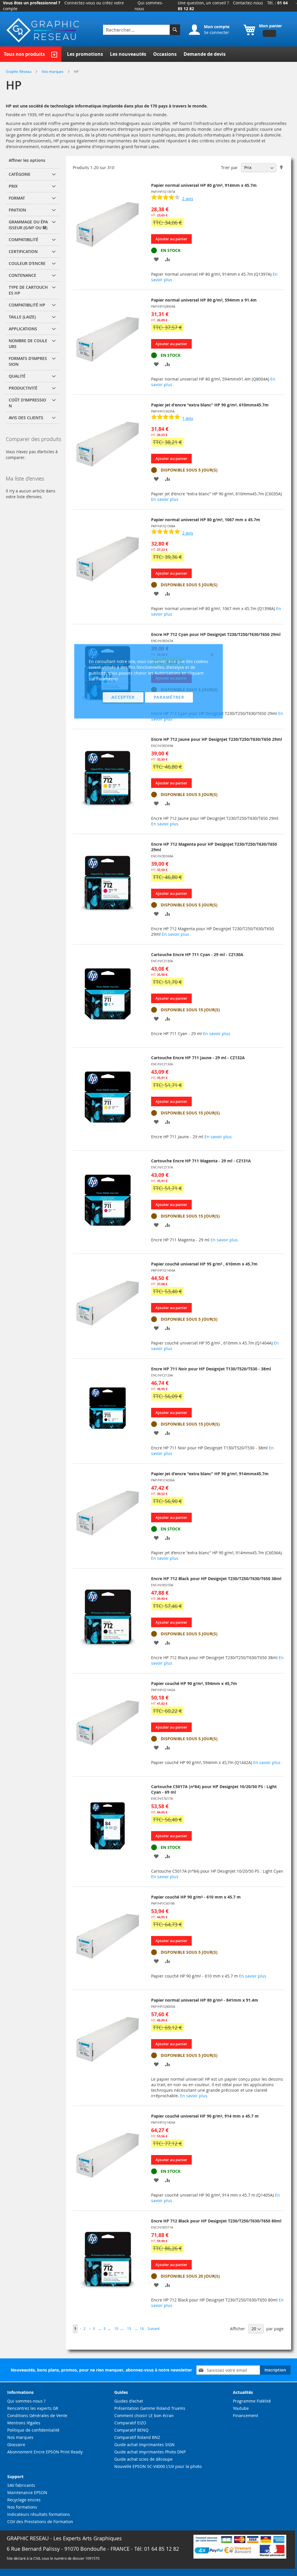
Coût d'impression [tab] (27, 403)
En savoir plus (165, 499)
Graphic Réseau (19, 71)
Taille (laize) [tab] (22, 317)
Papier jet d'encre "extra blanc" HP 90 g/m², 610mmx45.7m (210, 405)
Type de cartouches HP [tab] (28, 290)
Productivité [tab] (23, 388)
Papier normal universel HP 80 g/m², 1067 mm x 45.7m (206, 520)
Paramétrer (169, 697)
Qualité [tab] (17, 376)
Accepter (123, 697)
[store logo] (44, 30)
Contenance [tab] (22, 275)
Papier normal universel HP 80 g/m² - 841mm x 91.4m (205, 2000)
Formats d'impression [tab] (28, 361)
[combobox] (137, 30)
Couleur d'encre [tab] (27, 263)
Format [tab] (17, 198)
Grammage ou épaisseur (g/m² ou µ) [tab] (28, 225)
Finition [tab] (17, 210)
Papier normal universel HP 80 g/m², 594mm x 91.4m (204, 300)
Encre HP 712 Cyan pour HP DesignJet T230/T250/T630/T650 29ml (216, 634)
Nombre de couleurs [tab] (28, 344)
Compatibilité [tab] (23, 240)
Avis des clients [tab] (26, 418)
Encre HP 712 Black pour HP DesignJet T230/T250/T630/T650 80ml (216, 2221)
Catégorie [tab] (20, 174)
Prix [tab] (13, 186)
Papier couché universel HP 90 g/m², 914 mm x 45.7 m (205, 2116)
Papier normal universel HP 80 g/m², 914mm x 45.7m (204, 185)
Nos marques (53, 71)
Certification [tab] (23, 251)
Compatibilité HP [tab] (27, 305)
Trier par (229, 167)
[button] (156, 259)
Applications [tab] (23, 329)
